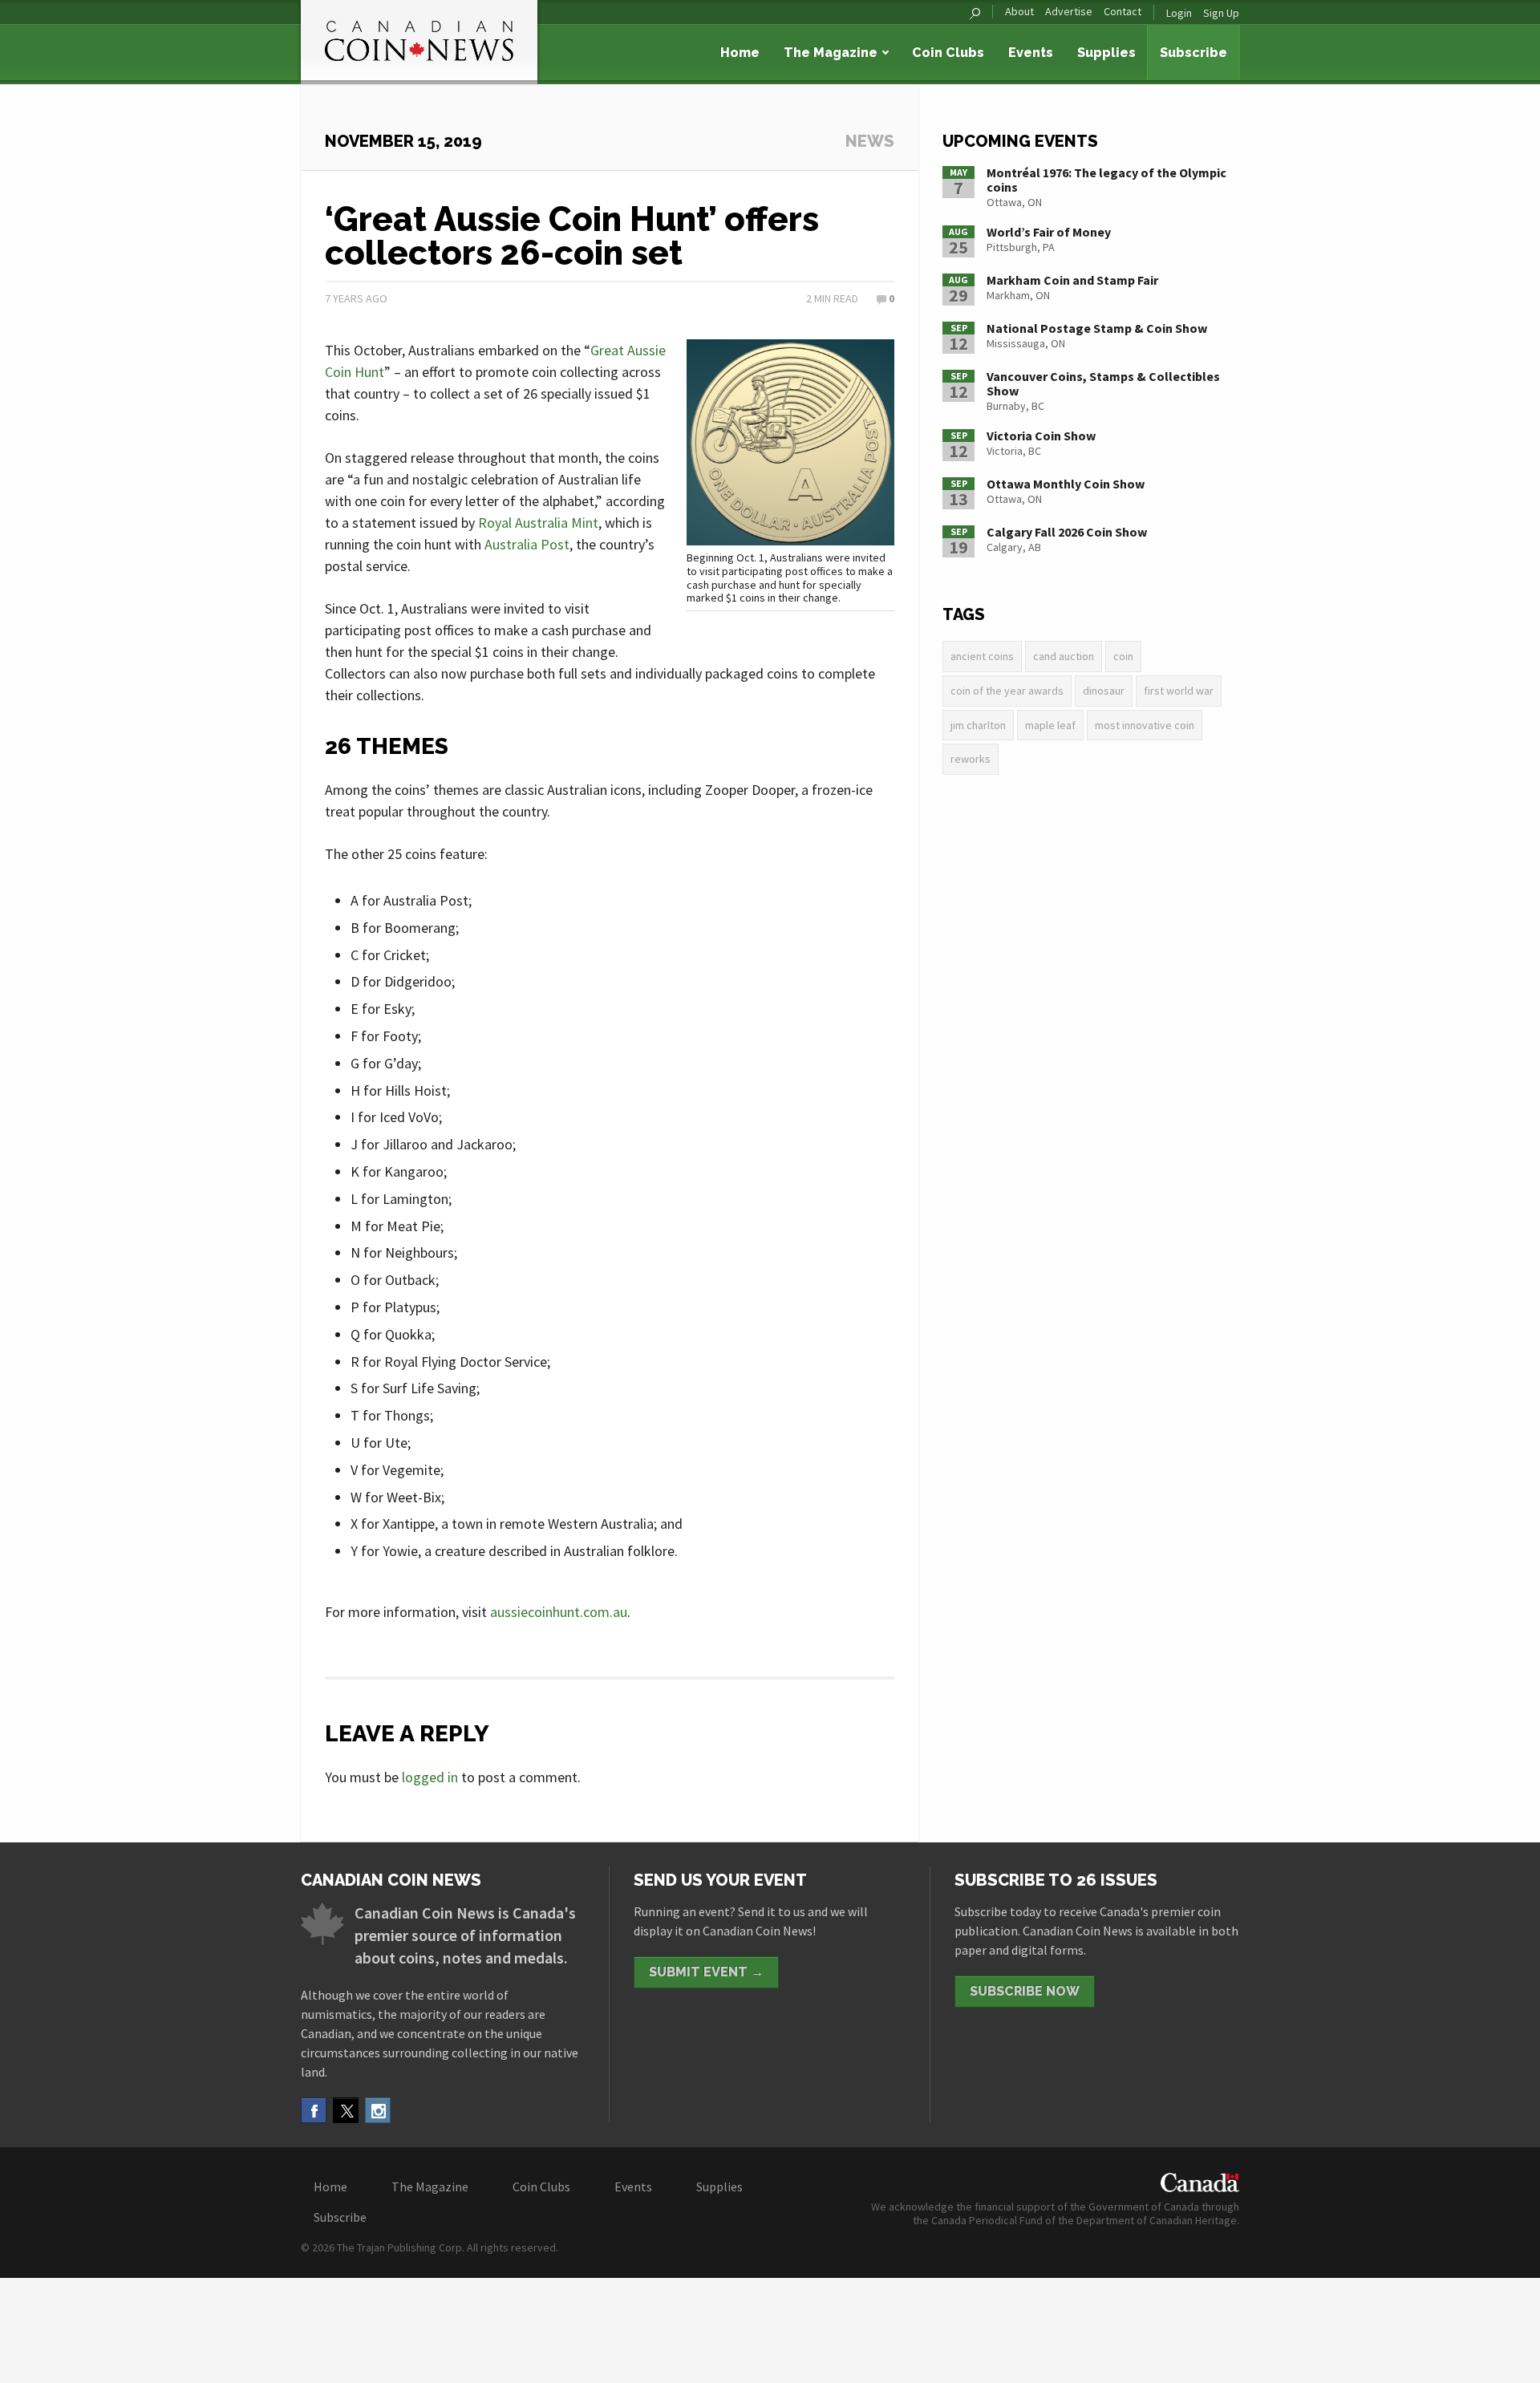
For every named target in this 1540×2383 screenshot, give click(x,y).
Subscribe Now (1025, 1991)
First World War (1179, 691)
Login (1179, 13)
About (1019, 12)
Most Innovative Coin (1145, 725)
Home (740, 53)
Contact (1123, 12)
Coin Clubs (948, 53)
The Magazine (831, 53)
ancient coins (982, 656)
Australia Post (527, 544)
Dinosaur (1104, 691)
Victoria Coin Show (1041, 436)
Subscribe (1193, 53)
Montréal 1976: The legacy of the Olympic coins (1106, 180)
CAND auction (1064, 656)
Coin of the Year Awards (1007, 691)
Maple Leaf (1050, 725)
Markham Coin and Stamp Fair (1072, 280)
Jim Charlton (978, 725)
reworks (971, 759)
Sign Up (1221, 13)
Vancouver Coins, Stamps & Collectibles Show (1103, 383)
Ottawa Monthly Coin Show (1066, 484)
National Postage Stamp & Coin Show (1097, 328)
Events (1031, 53)
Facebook (314, 2110)
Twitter (346, 2110)
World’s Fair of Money (1049, 232)
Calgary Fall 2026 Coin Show (1067, 532)
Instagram (378, 2110)
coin (1123, 656)
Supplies (1106, 53)
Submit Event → (706, 1972)
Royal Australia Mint (538, 523)
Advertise (1069, 12)
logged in (430, 1777)
